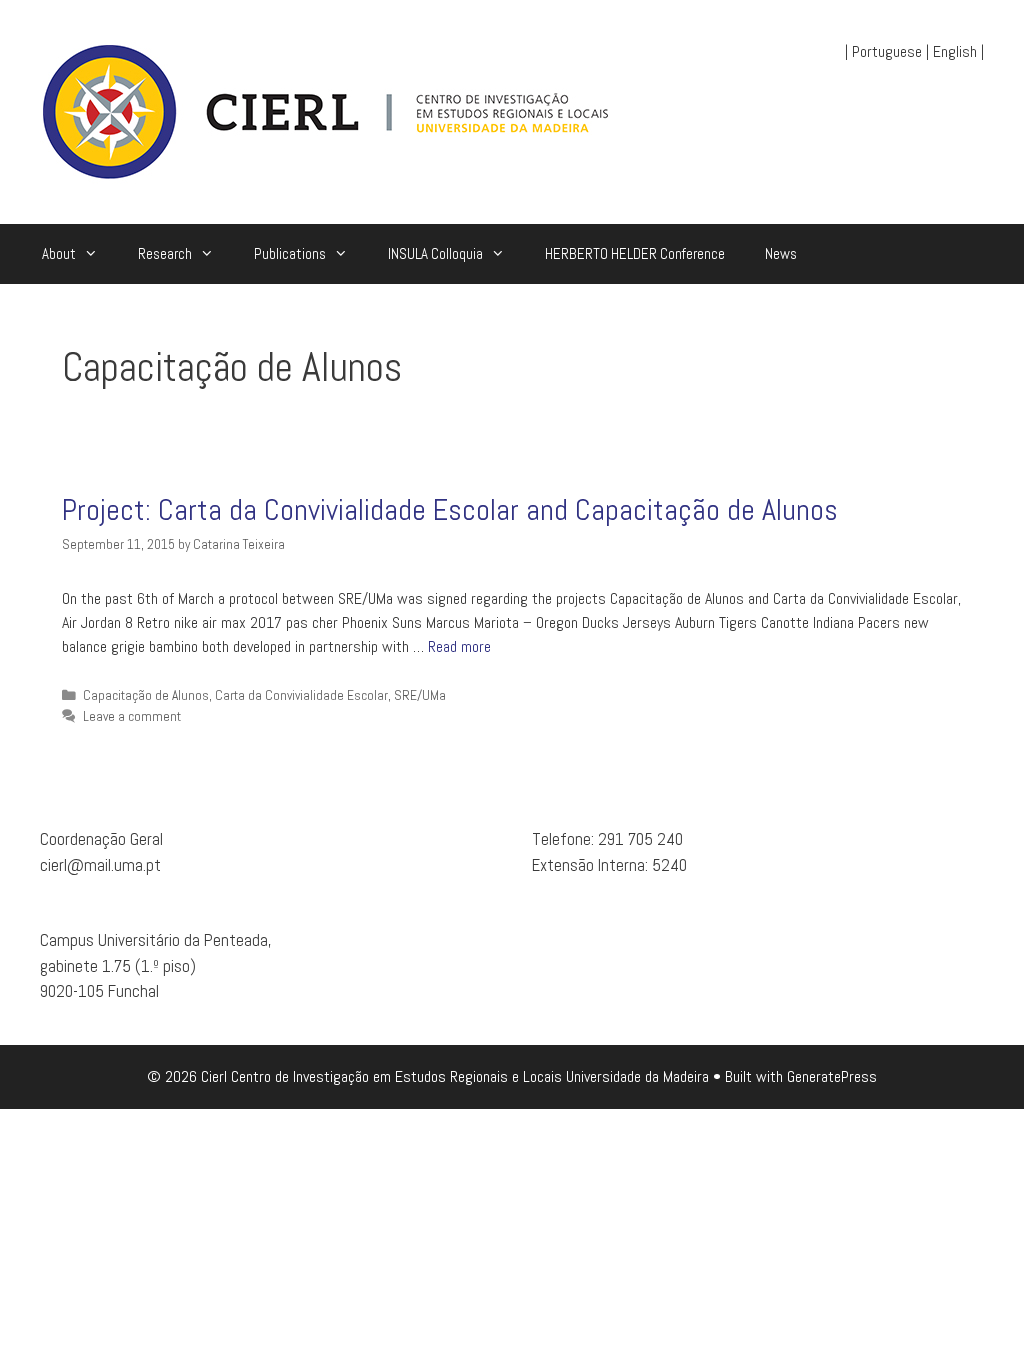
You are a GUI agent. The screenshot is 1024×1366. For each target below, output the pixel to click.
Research (165, 253)
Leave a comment (132, 716)
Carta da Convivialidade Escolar (301, 695)
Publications (290, 253)
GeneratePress (832, 1076)
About (59, 253)
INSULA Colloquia (435, 253)
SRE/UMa (420, 695)
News (781, 253)
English (955, 51)
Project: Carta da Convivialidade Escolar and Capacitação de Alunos (450, 510)
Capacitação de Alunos (146, 695)
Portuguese (887, 51)
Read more (459, 646)
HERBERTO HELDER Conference (635, 253)
